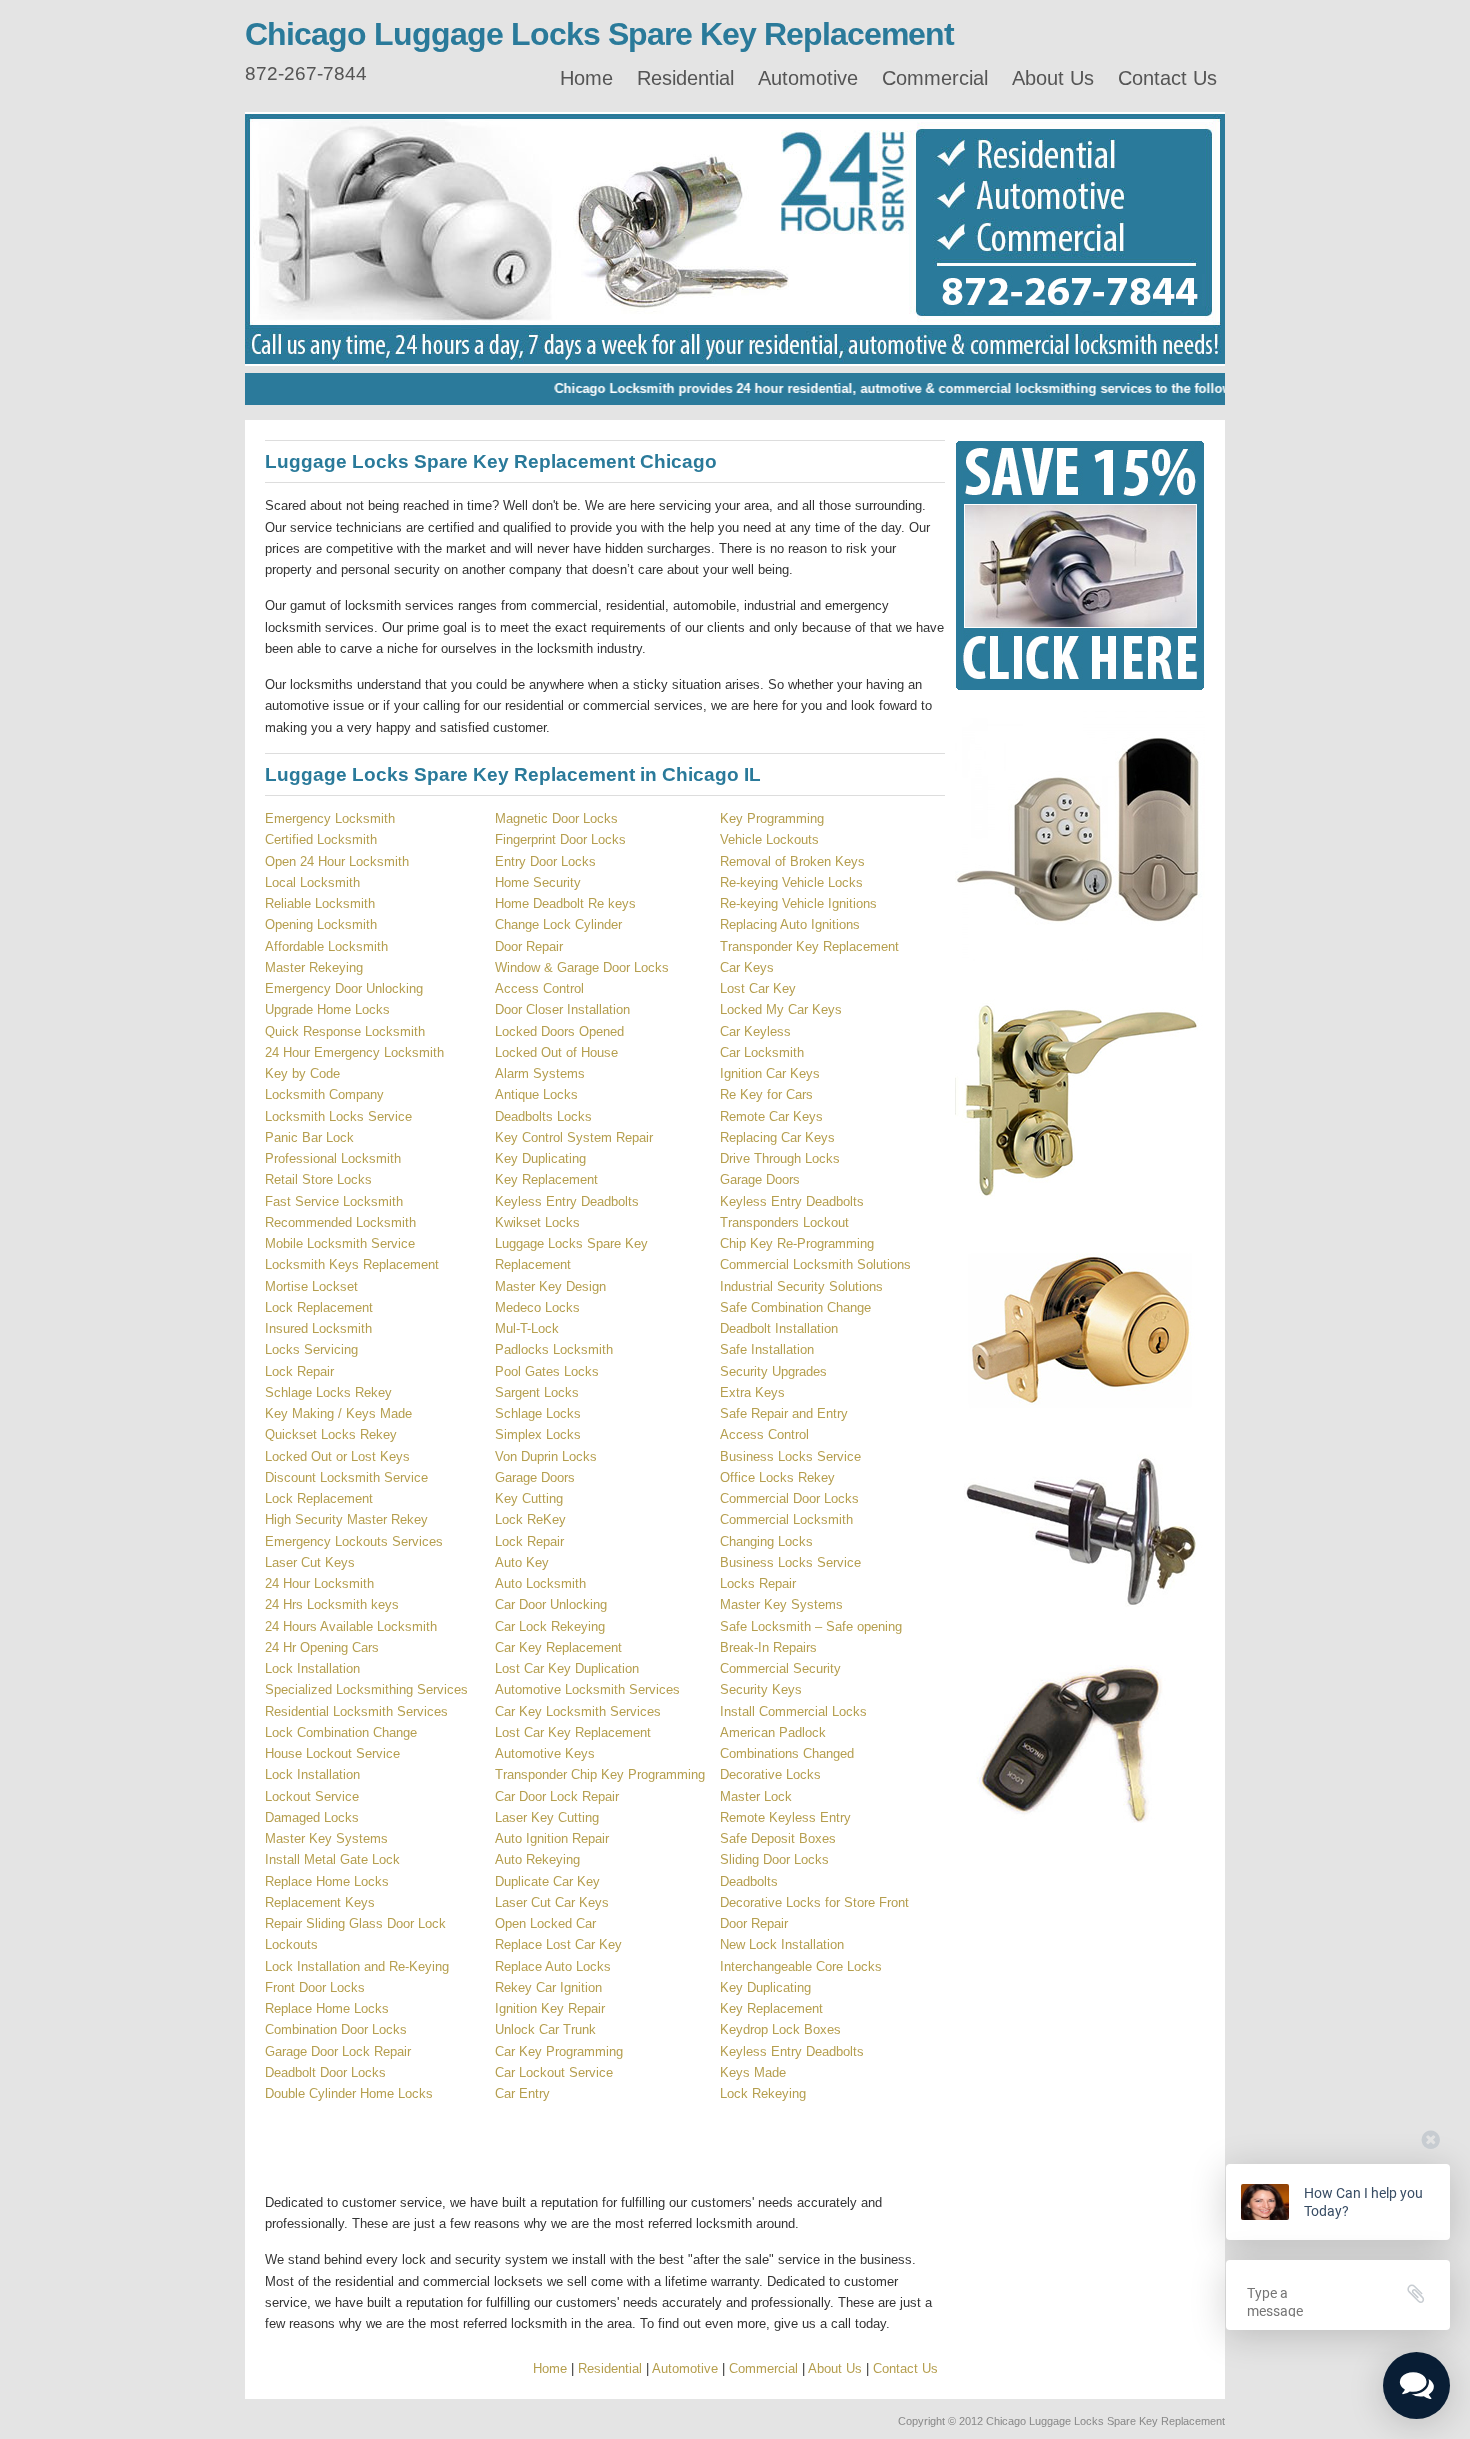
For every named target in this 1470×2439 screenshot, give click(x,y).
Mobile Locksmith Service (340, 1243)
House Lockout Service (332, 1753)
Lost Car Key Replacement (573, 1732)
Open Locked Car (545, 1923)
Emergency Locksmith (330, 818)
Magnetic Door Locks (556, 818)
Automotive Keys (545, 1753)
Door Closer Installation (562, 1009)
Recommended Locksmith (340, 1222)
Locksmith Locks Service (338, 1116)
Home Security (538, 882)
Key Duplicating (540, 1158)
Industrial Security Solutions (801, 1286)
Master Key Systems (326, 1838)
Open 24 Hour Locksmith (337, 861)
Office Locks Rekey (777, 1477)
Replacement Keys (320, 1902)
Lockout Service (312, 1796)
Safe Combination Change (795, 1307)
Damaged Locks (312, 1817)
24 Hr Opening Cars (322, 1647)
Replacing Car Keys (777, 1137)
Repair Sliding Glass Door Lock (355, 1923)
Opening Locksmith (321, 924)
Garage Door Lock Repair (338, 2051)
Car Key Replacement (558, 1647)
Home (586, 78)
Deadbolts (749, 1881)
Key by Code (302, 1073)
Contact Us (1167, 78)
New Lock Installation (782, 1944)
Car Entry (522, 2093)
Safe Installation (767, 1349)
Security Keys (761, 1689)
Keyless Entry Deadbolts (567, 1201)
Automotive (808, 78)
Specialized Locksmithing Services (366, 1689)
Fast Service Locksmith (334, 1201)
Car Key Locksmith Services (578, 1711)
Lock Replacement (319, 1307)
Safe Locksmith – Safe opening (811, 1626)
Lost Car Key (758, 988)
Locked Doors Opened (559, 1031)
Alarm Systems (540, 1073)
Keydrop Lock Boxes (780, 2029)
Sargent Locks (537, 1392)
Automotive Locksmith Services (587, 1689)
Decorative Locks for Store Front (814, 1902)
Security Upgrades (773, 1371)
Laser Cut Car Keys (552, 1902)
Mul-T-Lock (527, 1328)
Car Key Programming (559, 2051)
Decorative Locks (770, 1774)
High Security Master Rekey (346, 1519)
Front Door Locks (315, 1987)
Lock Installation (312, 1668)
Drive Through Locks (780, 1158)
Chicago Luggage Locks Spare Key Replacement (599, 34)
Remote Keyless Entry (785, 1817)
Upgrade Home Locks (327, 1009)
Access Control (539, 988)
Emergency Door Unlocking (344, 988)
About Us (1053, 78)
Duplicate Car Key (547, 1881)
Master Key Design (550, 1286)
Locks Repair (758, 1583)
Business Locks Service (790, 1456)
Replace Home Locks (327, 1881)
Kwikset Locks (537, 1222)
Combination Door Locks (336, 2029)
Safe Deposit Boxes (778, 1838)
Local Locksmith (312, 882)
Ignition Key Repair (550, 2008)
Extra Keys (752, 1392)
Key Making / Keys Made (338, 1413)
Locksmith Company (324, 1094)
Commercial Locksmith (786, 1519)
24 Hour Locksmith (319, 1583)
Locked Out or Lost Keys (337, 1456)
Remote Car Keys (771, 1116)
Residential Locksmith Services (356, 1711)
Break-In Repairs (768, 1647)
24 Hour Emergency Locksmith (354, 1052)
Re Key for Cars (766, 1094)
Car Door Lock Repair (557, 1796)
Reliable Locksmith (320, 903)
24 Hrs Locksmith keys (332, 1604)
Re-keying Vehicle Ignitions (798, 903)
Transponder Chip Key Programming (600, 1774)
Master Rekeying (314, 967)
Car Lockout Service (554, 2072)
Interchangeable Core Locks (801, 1966)
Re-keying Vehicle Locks (791, 882)
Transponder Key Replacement (809, 946)
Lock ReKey (530, 1519)
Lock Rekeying (763, 2093)
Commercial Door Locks (789, 1498)
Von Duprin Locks (546, 1456)
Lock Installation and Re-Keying (357, 1966)
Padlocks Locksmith (554, 1349)
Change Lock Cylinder (558, 924)
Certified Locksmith (321, 839)
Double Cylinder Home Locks (349, 2093)
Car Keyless (755, 1031)
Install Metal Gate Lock (332, 1859)
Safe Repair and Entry (784, 1413)
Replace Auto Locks (553, 1966)
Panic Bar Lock (309, 1137)
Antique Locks (536, 1094)
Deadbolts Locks (543, 1116)
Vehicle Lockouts (769, 839)
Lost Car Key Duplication (567, 1668)
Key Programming (772, 818)
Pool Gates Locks (547, 1371)
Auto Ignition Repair (552, 1838)
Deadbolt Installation (779, 1328)
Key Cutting (529, 1498)
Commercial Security (780, 1668)
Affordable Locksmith (326, 946)
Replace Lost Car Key (558, 1944)
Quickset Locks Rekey (331, 1434)
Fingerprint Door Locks (560, 839)
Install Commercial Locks (793, 1711)
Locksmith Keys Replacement (352, 1264)
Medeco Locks (537, 1307)
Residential (685, 78)
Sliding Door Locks (774, 1859)
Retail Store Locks (318, 1179)
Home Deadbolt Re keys (565, 903)
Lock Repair (299, 1371)
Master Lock (756, 1796)
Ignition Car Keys (770, 1073)
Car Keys (747, 967)
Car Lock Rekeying (550, 1626)
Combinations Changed (787, 1753)
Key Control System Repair (574, 1137)
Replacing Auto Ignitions (790, 924)
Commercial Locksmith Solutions (815, 1264)
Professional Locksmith (333, 1158)
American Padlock (773, 1732)
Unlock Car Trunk (545, 2029)
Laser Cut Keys (310, 1562)
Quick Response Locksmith (345, 1031)
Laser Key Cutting (547, 1817)
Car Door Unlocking (551, 1604)
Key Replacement (546, 1179)
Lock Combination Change (341, 1732)
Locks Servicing (311, 1349)
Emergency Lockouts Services (354, 1541)
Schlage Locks (538, 1413)
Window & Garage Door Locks (582, 967)
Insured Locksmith (318, 1328)
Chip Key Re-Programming (797, 1243)
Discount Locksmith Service (346, 1477)
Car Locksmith (762, 1052)
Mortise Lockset (311, 1286)
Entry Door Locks (545, 861)
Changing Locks (766, 1541)
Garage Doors (535, 1477)
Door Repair (529, 946)
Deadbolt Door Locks (325, 2072)
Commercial (935, 78)
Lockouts (291, 1944)
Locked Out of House (556, 1052)
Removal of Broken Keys (792, 861)
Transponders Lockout (784, 1222)
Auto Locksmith (540, 1583)
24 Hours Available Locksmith (351, 1626)
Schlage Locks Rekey (328, 1392)
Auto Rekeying (537, 1859)
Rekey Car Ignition (548, 1987)
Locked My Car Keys (781, 1009)
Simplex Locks (538, 1434)
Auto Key (522, 1562)
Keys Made (753, 2072)
